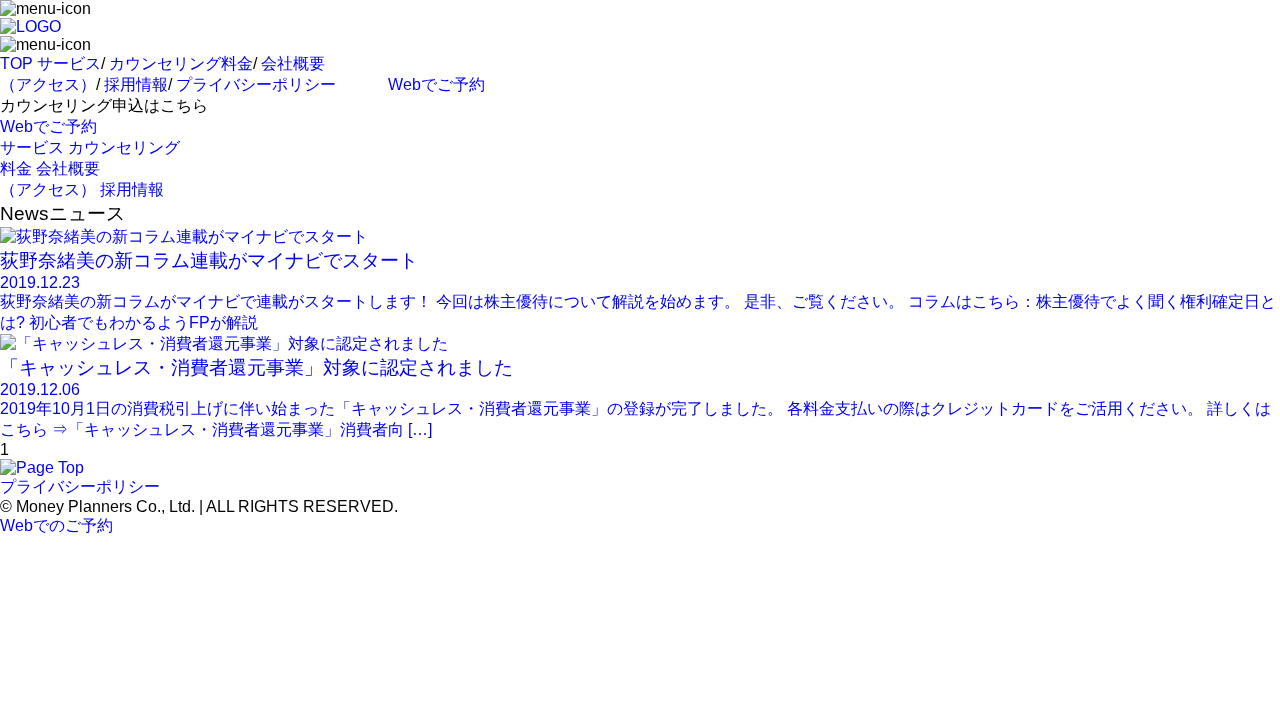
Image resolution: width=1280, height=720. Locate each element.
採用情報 (136, 84)
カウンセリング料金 (181, 63)
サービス (69, 63)
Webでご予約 (436, 84)
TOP (16, 63)
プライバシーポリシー (256, 84)
